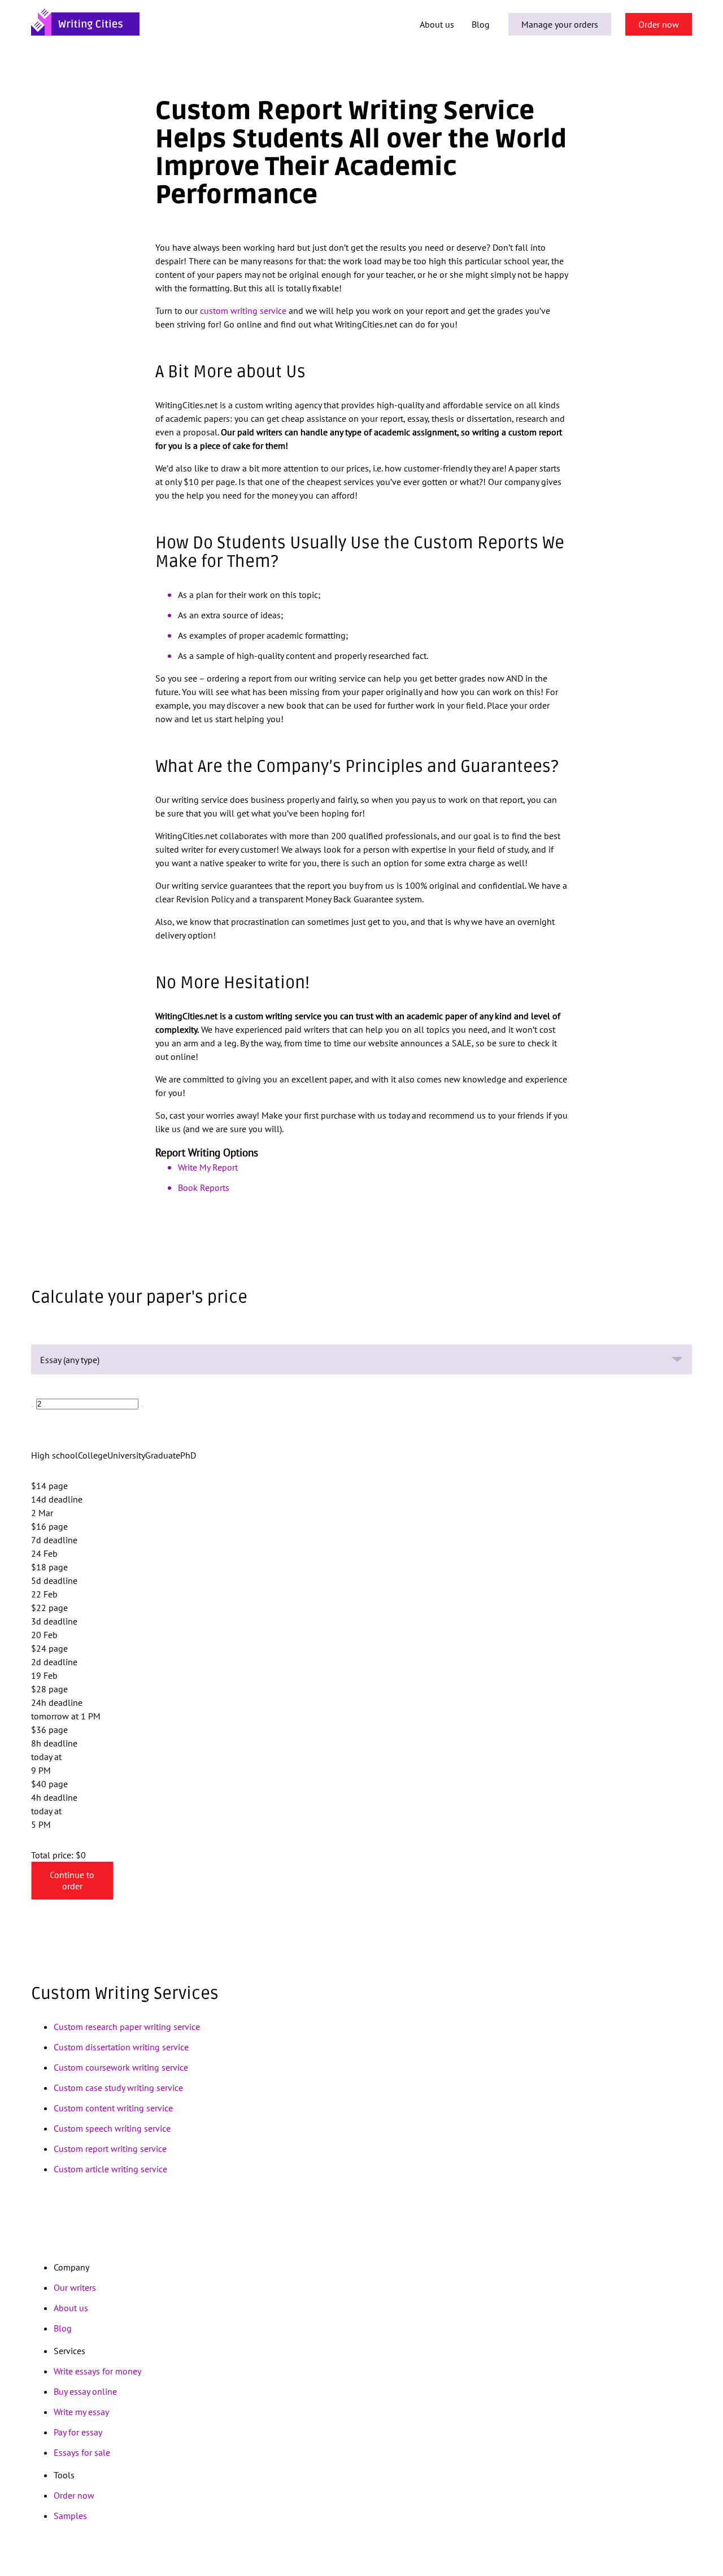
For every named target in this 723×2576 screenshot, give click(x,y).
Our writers (75, 2287)
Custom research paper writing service (127, 2027)
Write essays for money (97, 2371)
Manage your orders (560, 24)
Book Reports (204, 1187)
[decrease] (32, 1407)
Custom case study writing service (118, 2088)
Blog (481, 24)
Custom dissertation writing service (121, 2047)
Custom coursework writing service (121, 2067)
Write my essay (81, 2412)
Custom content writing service (113, 2108)
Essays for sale (82, 2452)
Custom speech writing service (112, 2128)
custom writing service (243, 311)
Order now (659, 24)
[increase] (142, 1407)
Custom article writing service (110, 2169)
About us (437, 24)
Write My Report (208, 1167)
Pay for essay (78, 2432)
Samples (70, 2516)
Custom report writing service (110, 2149)
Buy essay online (85, 2391)
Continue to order (72, 1880)
